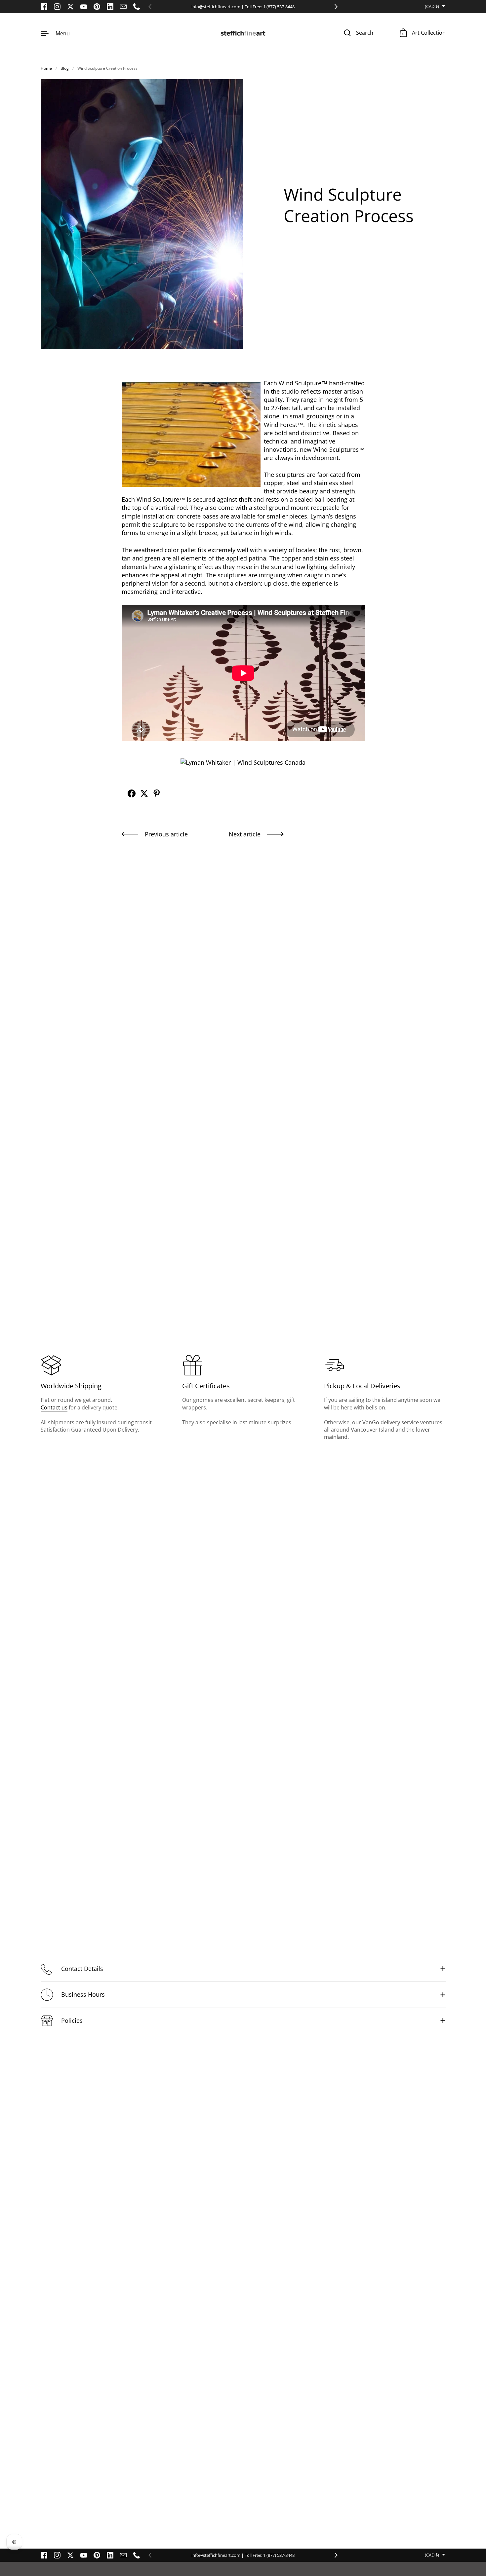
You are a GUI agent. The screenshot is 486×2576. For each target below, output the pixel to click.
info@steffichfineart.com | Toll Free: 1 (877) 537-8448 (243, 7)
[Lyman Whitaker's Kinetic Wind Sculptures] (243, 762)
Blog (65, 68)
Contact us (54, 1407)
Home (46, 68)
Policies (72, 2020)
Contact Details (82, 1969)
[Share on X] (144, 793)
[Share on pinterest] (157, 793)
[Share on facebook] (132, 793)
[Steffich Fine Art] (243, 33)
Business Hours (83, 1994)
